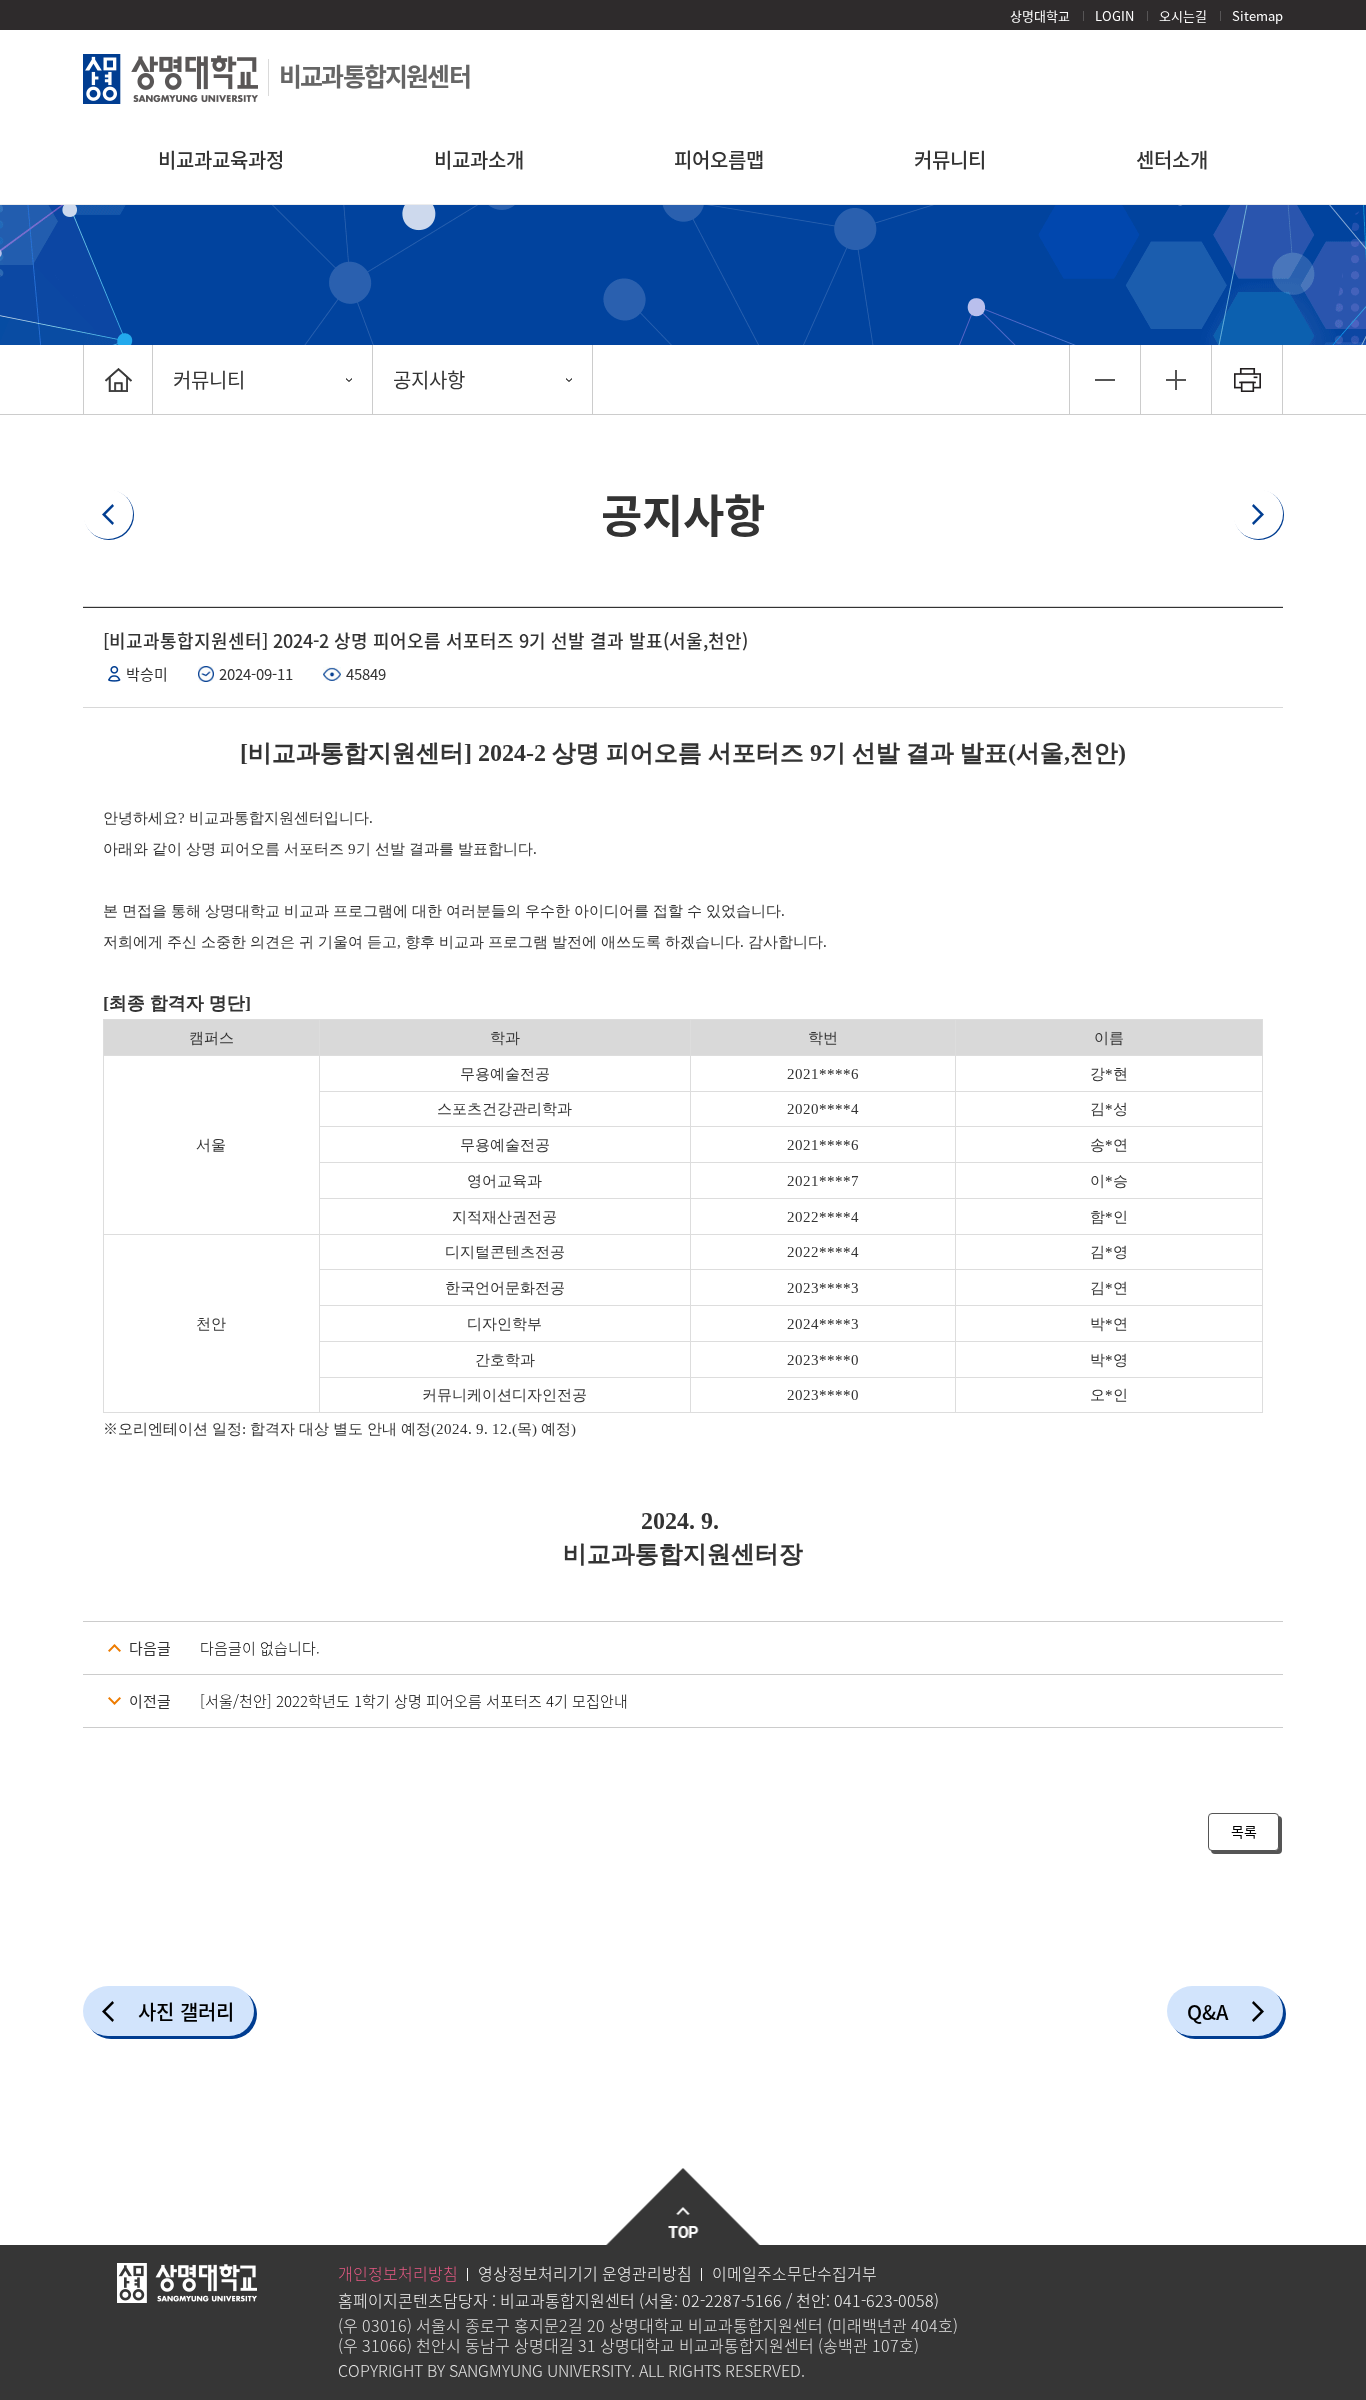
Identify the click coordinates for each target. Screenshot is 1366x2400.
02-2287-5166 (732, 2300)
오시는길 (1183, 15)
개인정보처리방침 (398, 2273)
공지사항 (429, 379)
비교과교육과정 (221, 159)
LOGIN (1114, 15)
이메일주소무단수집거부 (794, 2273)
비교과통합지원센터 (374, 75)
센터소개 (1172, 159)
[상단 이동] (683, 2206)
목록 (1244, 1831)
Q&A (1207, 2011)
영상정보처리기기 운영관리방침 (585, 2273)
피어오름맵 (719, 159)
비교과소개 (479, 159)
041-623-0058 (884, 2300)
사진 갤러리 (186, 2011)
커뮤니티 (950, 159)
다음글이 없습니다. (260, 1648)
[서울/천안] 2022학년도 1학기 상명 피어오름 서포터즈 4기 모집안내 (414, 1701)
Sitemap (1257, 15)
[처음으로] (118, 379)
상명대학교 (1040, 15)
